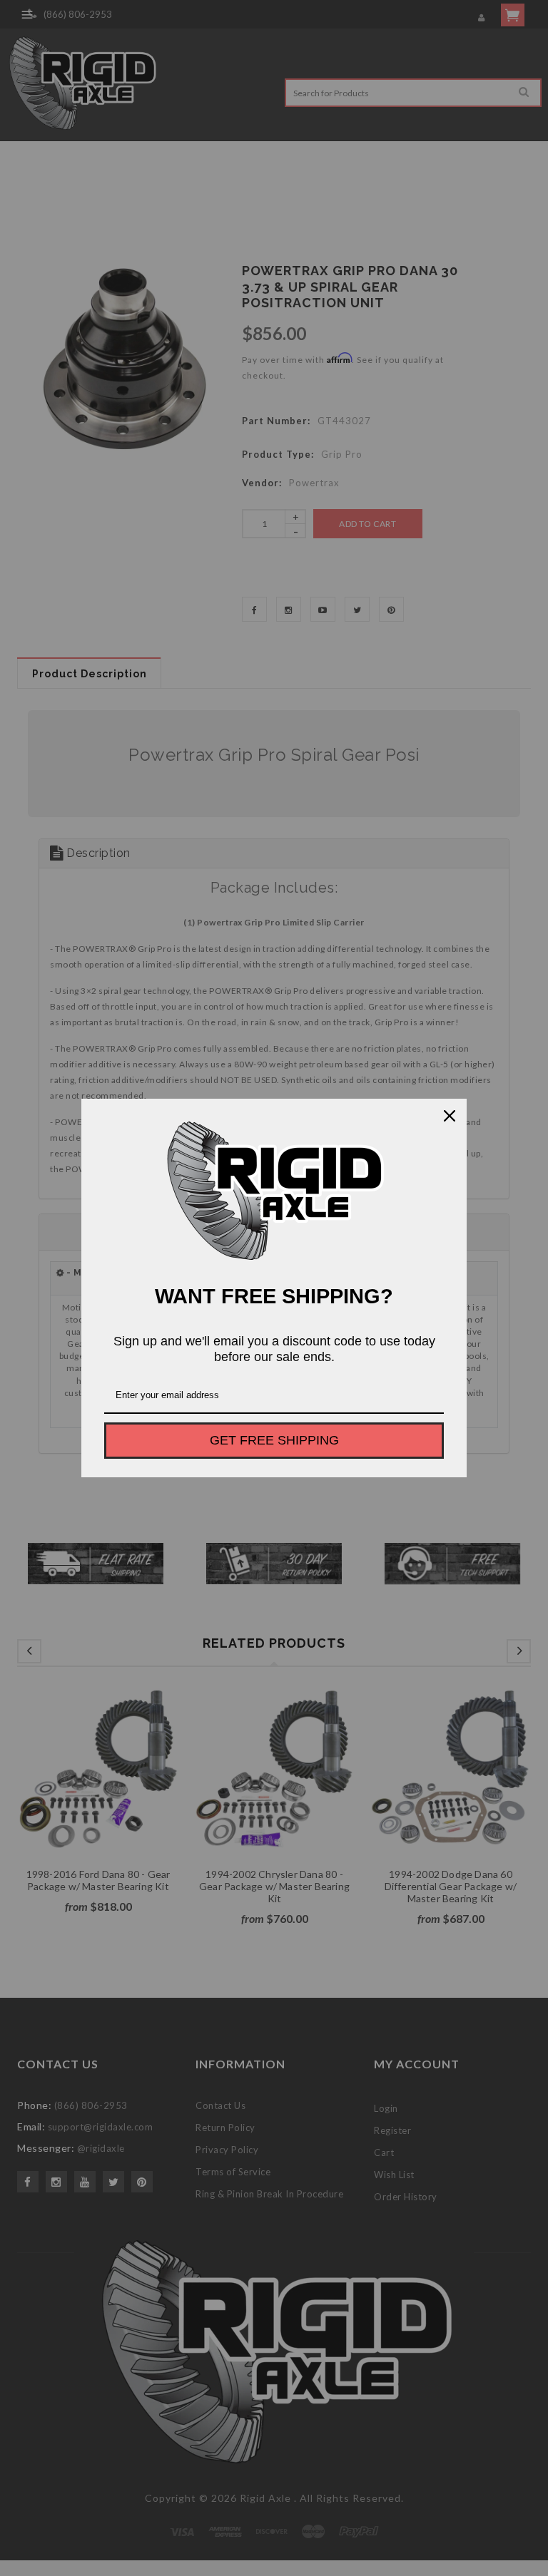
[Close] (450, 1116)
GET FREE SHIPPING (274, 1440)
